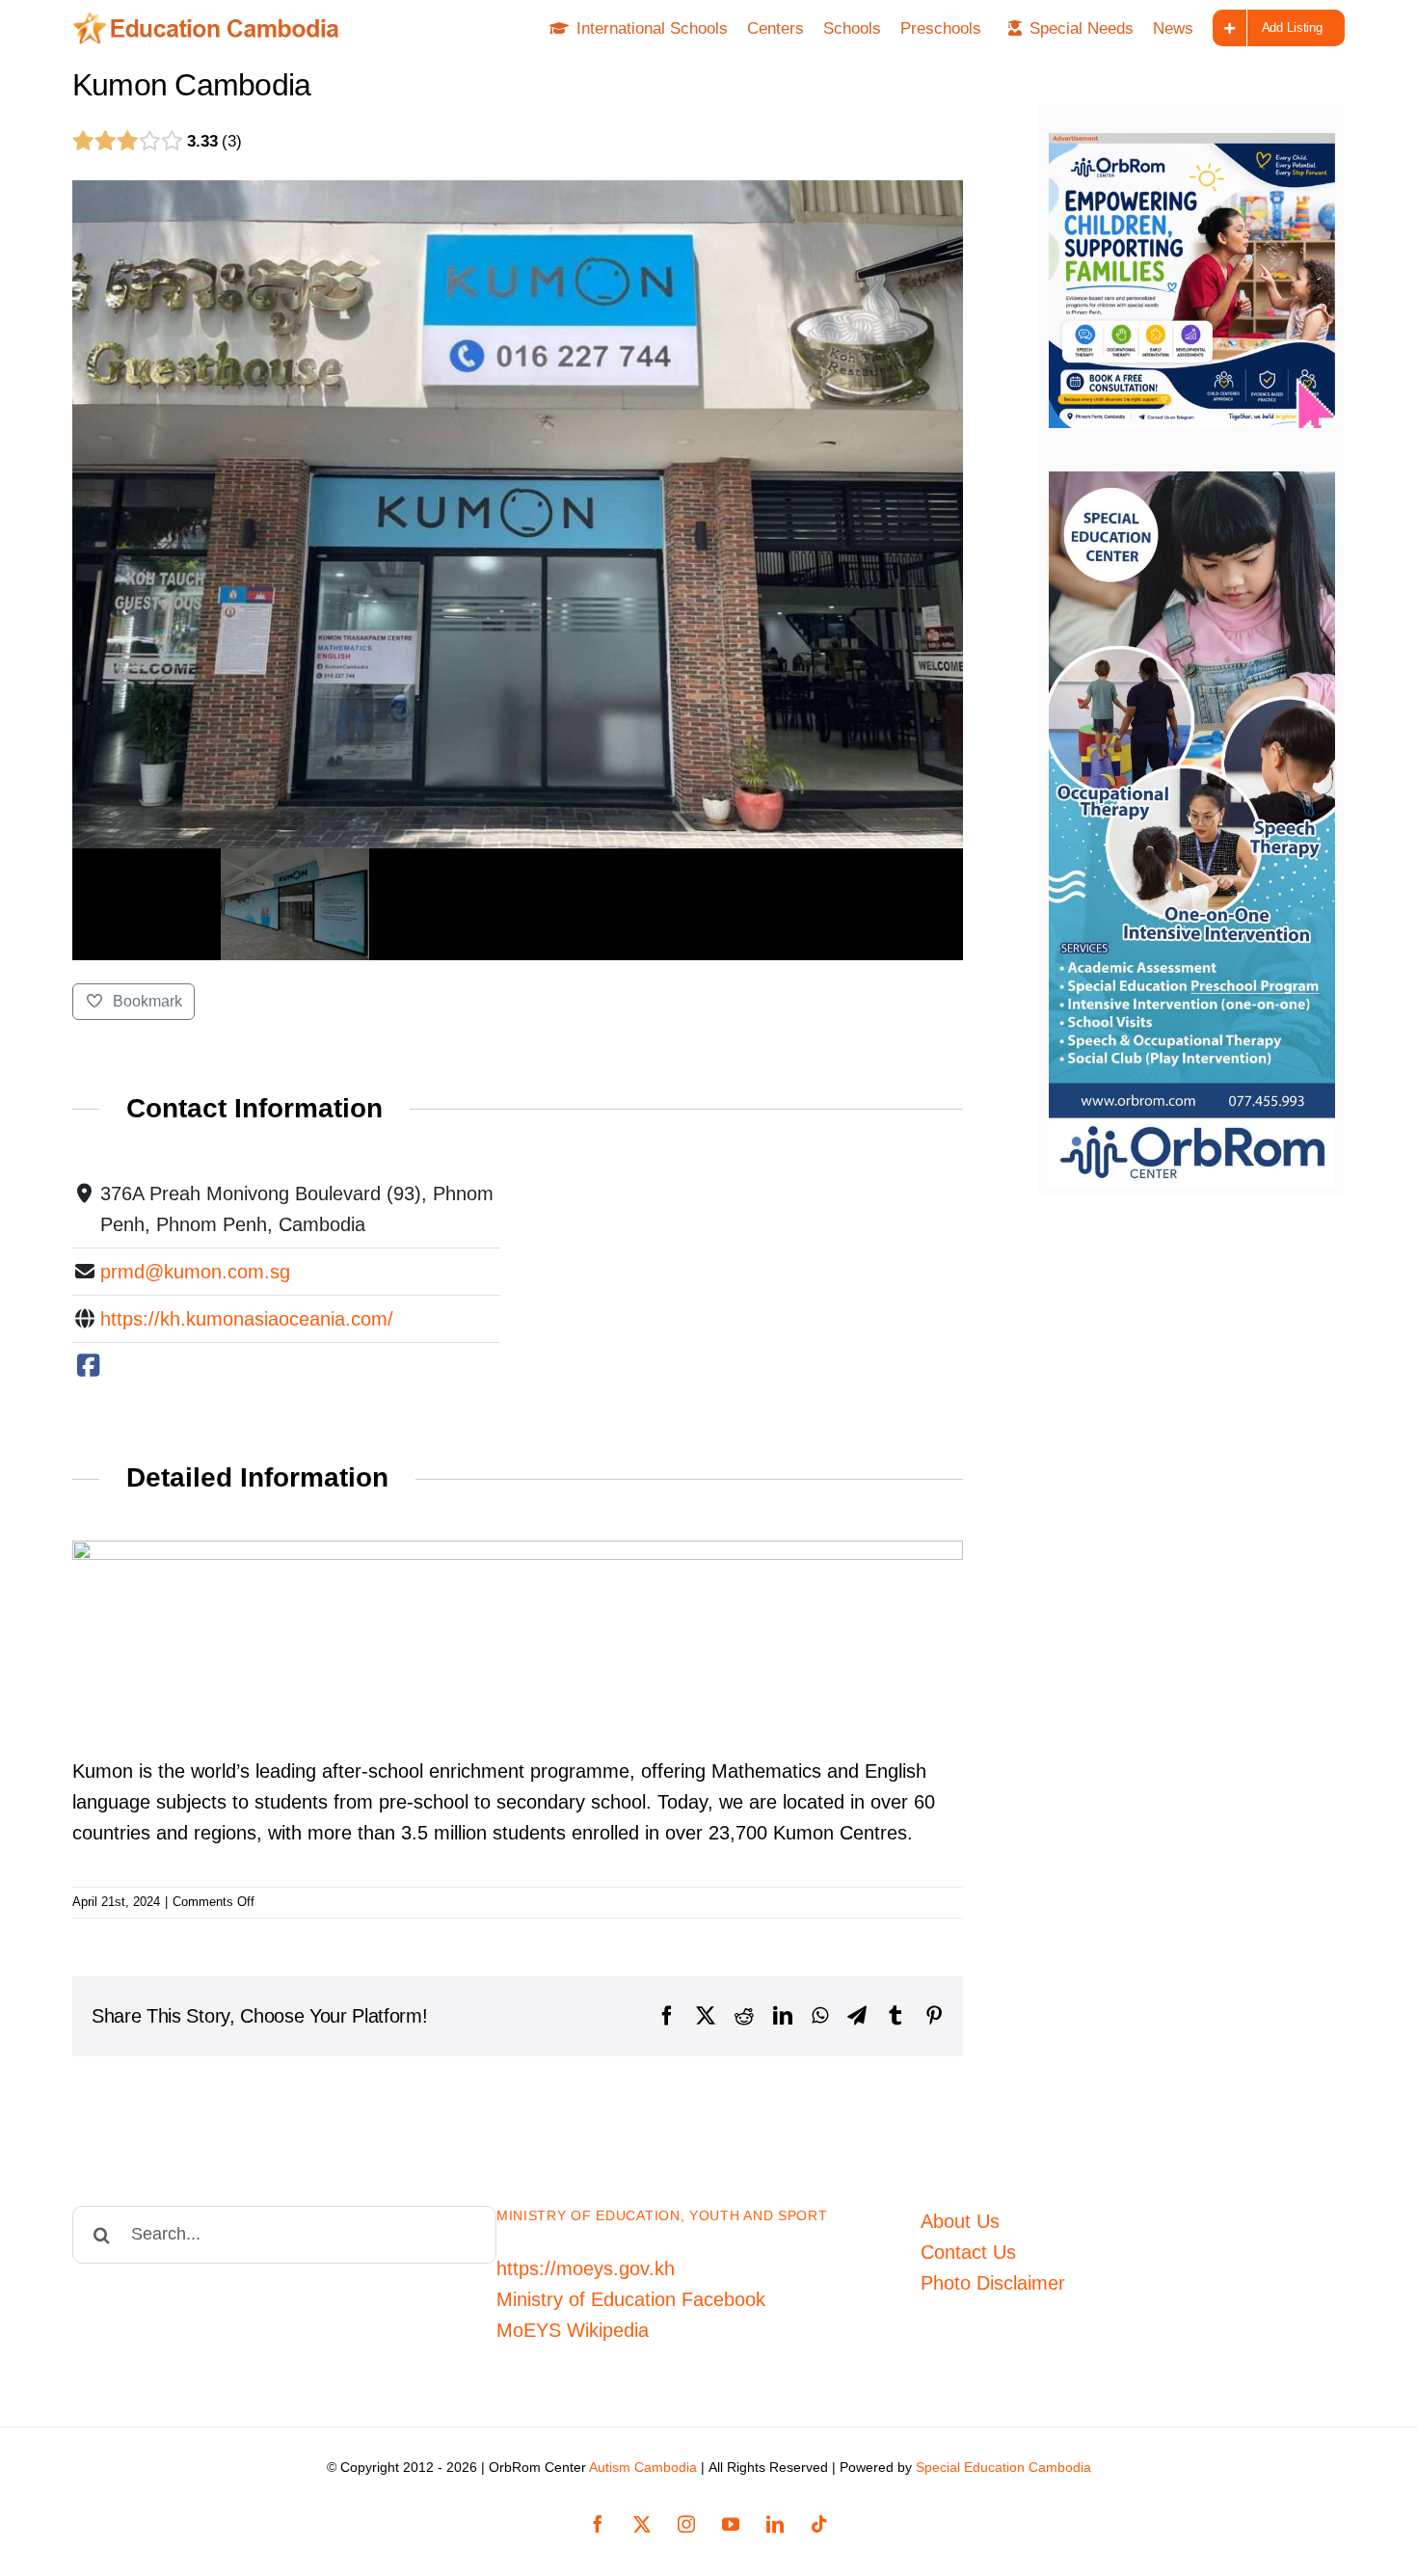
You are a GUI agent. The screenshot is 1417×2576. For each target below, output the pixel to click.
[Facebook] (88, 1366)
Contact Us (968, 2252)
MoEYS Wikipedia (573, 2330)
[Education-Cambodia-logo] (213, 21)
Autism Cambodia (643, 2467)
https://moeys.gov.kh (586, 2268)
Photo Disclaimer (993, 2283)
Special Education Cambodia (1003, 2467)
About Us (960, 2221)
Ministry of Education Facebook (631, 2299)
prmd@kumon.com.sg (195, 1272)
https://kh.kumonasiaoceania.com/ (247, 1319)
